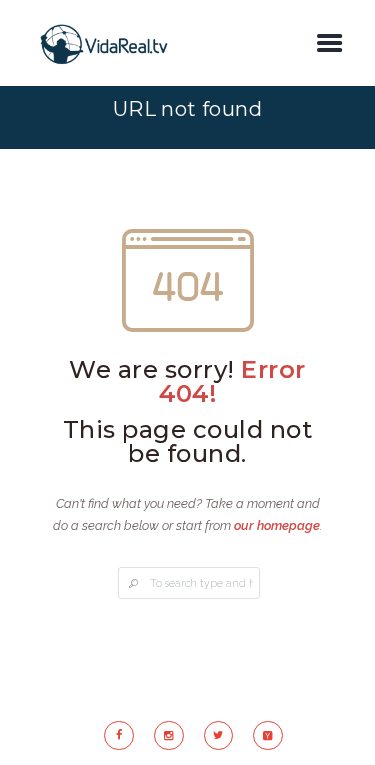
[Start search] (133, 585)
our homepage (277, 525)
